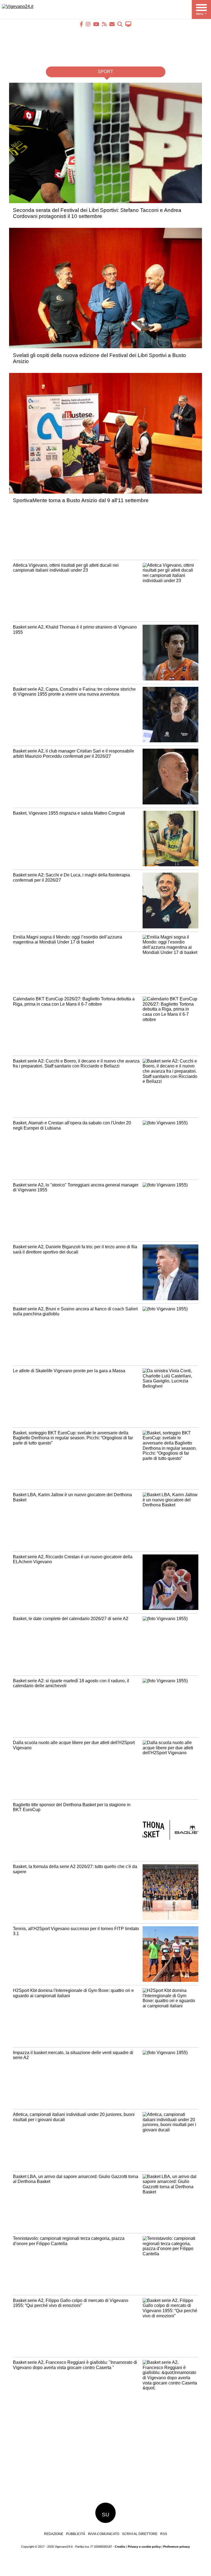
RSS (164, 2534)
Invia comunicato (104, 2534)
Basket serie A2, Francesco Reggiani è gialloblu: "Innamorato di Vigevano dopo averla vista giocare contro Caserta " (75, 2365)
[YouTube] (96, 24)
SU (106, 2515)
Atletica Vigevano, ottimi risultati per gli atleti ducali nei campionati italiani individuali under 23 (66, 568)
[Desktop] (128, 24)
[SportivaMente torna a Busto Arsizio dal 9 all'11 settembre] (108, 495)
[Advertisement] (105, 43)
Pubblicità (76, 2534)
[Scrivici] (112, 24)
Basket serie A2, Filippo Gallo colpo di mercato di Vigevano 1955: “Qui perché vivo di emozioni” (71, 2303)
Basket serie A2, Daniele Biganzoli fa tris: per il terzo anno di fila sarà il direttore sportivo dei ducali (75, 1249)
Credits (120, 2547)
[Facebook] (81, 24)
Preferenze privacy (177, 2547)
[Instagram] (88, 24)
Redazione (54, 2534)
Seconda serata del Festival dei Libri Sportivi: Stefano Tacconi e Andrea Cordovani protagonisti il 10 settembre (97, 213)
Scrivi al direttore (140, 2534)
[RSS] (104, 24)
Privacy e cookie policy (144, 2547)
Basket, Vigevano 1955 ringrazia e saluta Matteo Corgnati (69, 813)
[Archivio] (120, 24)
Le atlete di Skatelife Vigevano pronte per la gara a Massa (69, 1371)
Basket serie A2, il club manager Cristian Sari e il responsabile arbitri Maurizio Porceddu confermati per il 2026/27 (73, 754)
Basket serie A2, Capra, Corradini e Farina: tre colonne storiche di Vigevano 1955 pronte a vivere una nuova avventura (74, 692)
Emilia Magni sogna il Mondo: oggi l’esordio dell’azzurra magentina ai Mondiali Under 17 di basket (67, 940)
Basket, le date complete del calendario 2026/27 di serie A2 (71, 1619)
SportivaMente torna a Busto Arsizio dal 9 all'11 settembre (81, 500)
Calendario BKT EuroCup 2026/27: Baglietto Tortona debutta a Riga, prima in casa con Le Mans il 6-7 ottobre (74, 1001)
